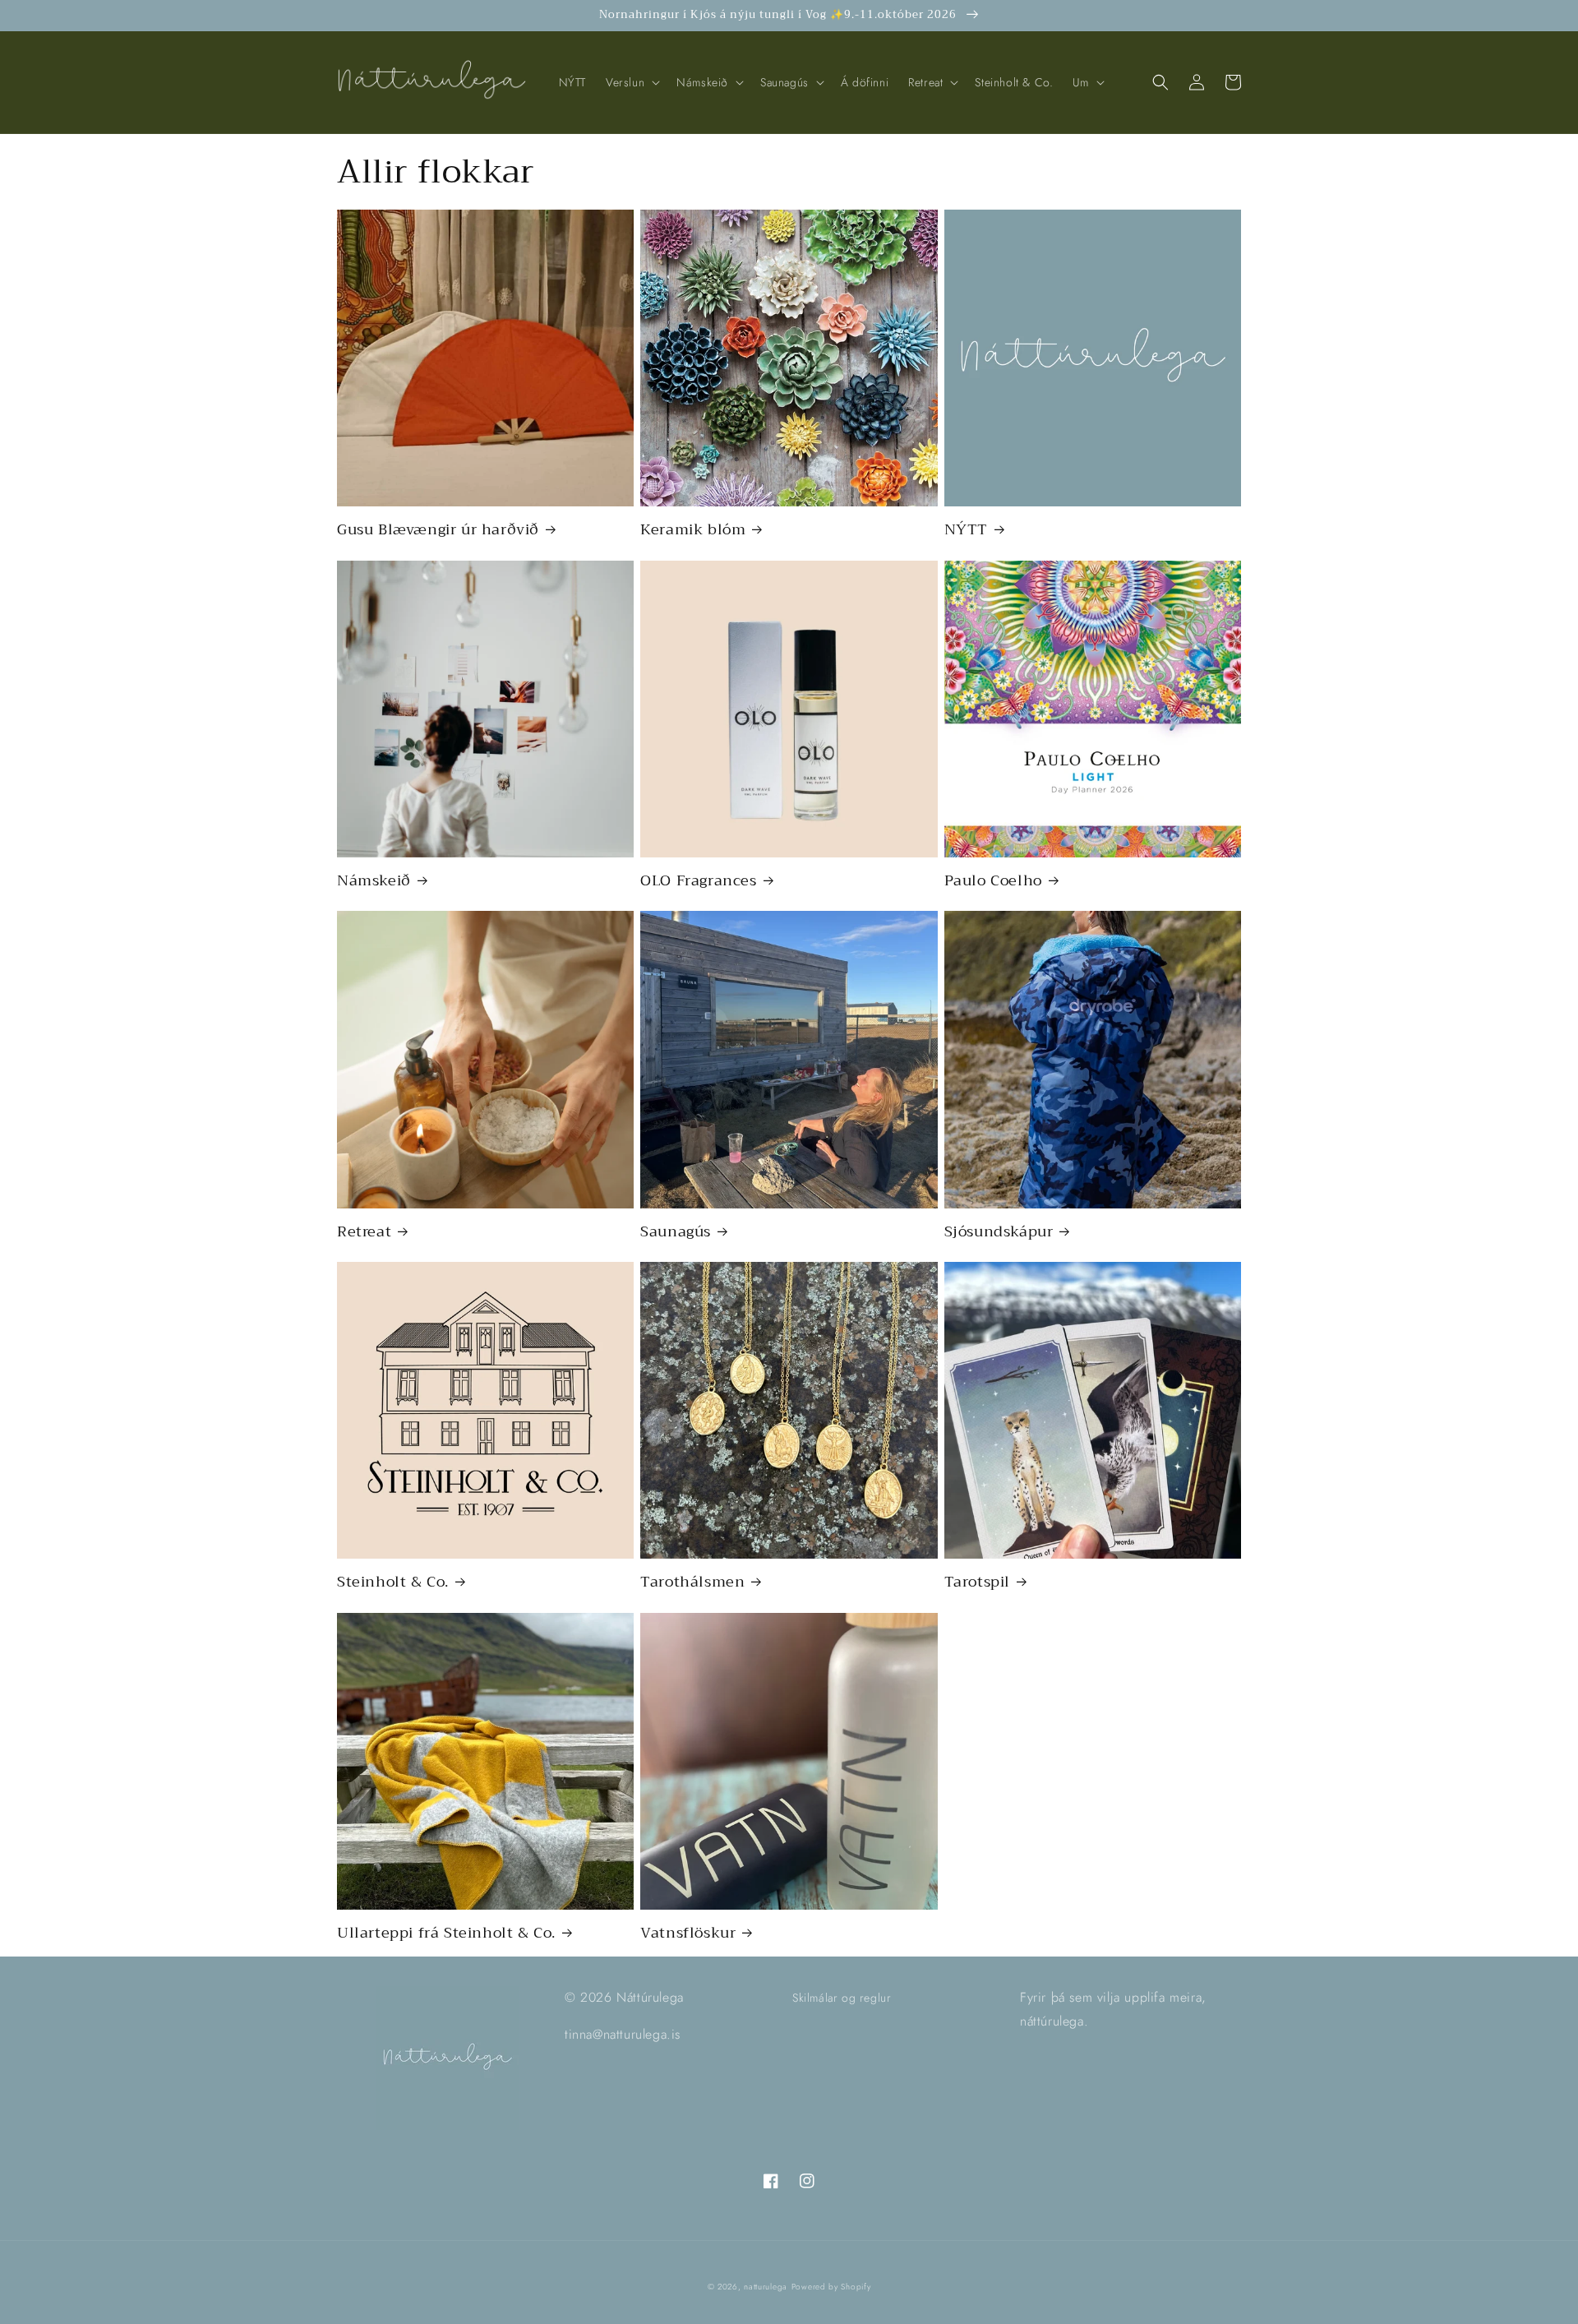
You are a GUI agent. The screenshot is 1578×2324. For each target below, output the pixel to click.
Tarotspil (977, 1582)
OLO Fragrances (698, 881)
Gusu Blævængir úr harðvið (438, 530)
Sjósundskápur (999, 1232)
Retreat (364, 1232)
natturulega (766, 2287)
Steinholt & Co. (393, 1582)
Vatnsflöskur (688, 1933)
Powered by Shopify (831, 2287)
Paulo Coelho (993, 881)
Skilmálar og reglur (842, 1998)
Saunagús (676, 1232)
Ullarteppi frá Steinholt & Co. (446, 1933)
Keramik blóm (693, 530)
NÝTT (966, 530)
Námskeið (374, 881)
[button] (631, 82)
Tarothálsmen (692, 1582)
